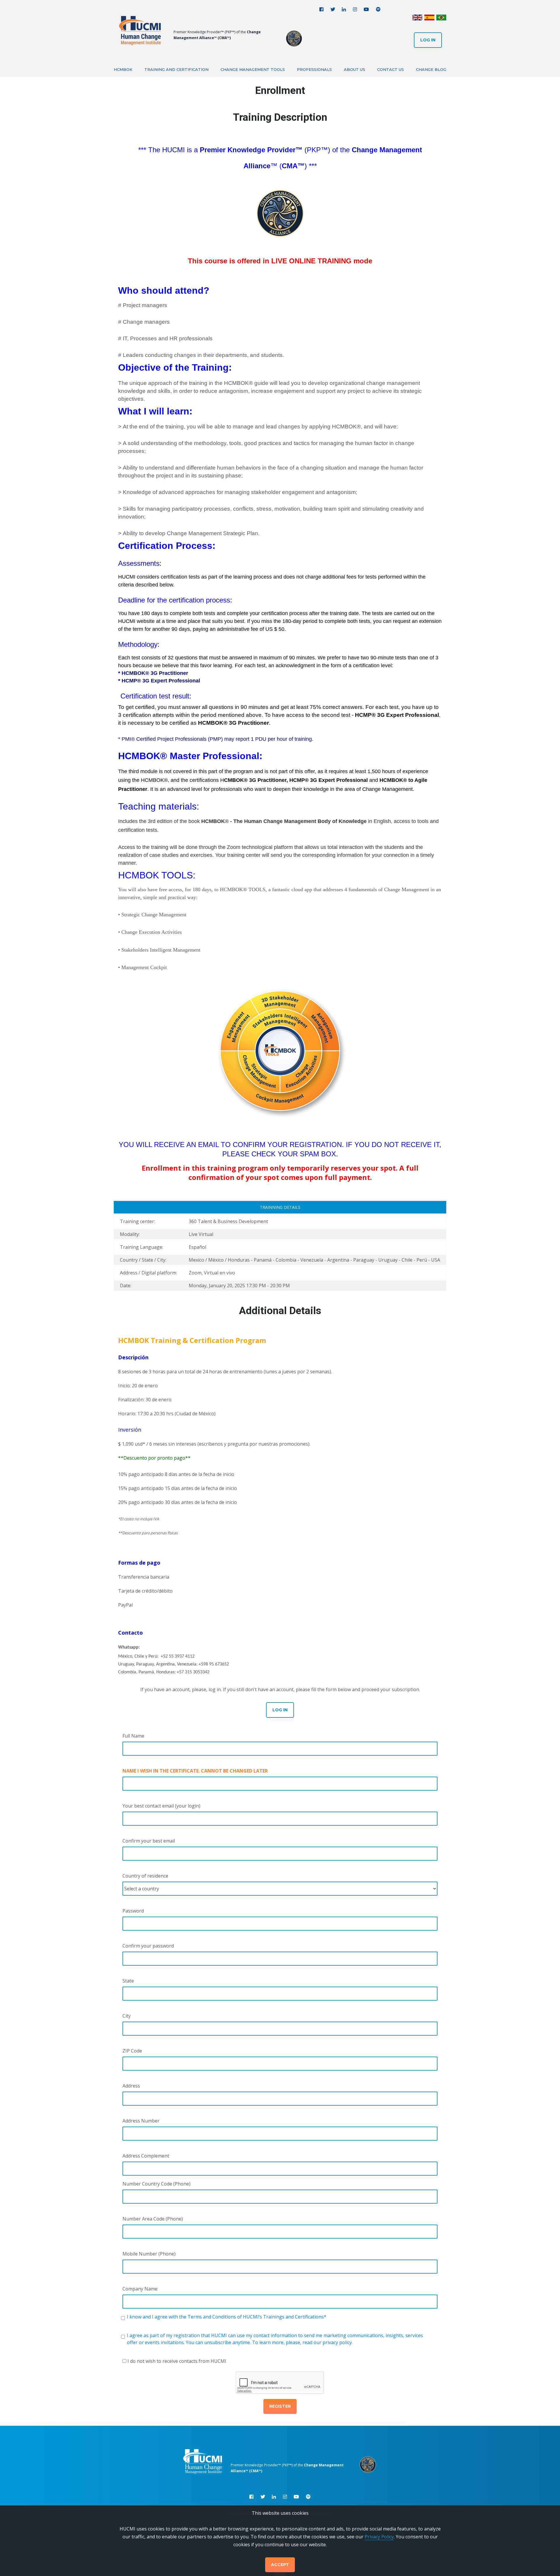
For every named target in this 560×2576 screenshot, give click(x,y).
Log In (428, 40)
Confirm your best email (149, 1841)
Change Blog (431, 69)
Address (131, 2086)
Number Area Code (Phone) (153, 2219)
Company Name (140, 2289)
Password (133, 1911)
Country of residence (145, 1876)
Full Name (133, 1736)
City (127, 2016)
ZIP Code (132, 2051)
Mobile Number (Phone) (149, 2254)
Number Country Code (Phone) (156, 2184)
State (128, 1981)
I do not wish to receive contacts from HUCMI (177, 2361)
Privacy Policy (379, 2537)
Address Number (141, 2121)
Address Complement (146, 2156)
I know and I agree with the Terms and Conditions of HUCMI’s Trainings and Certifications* (227, 2317)
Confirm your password (148, 1946)
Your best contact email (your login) (161, 1806)
